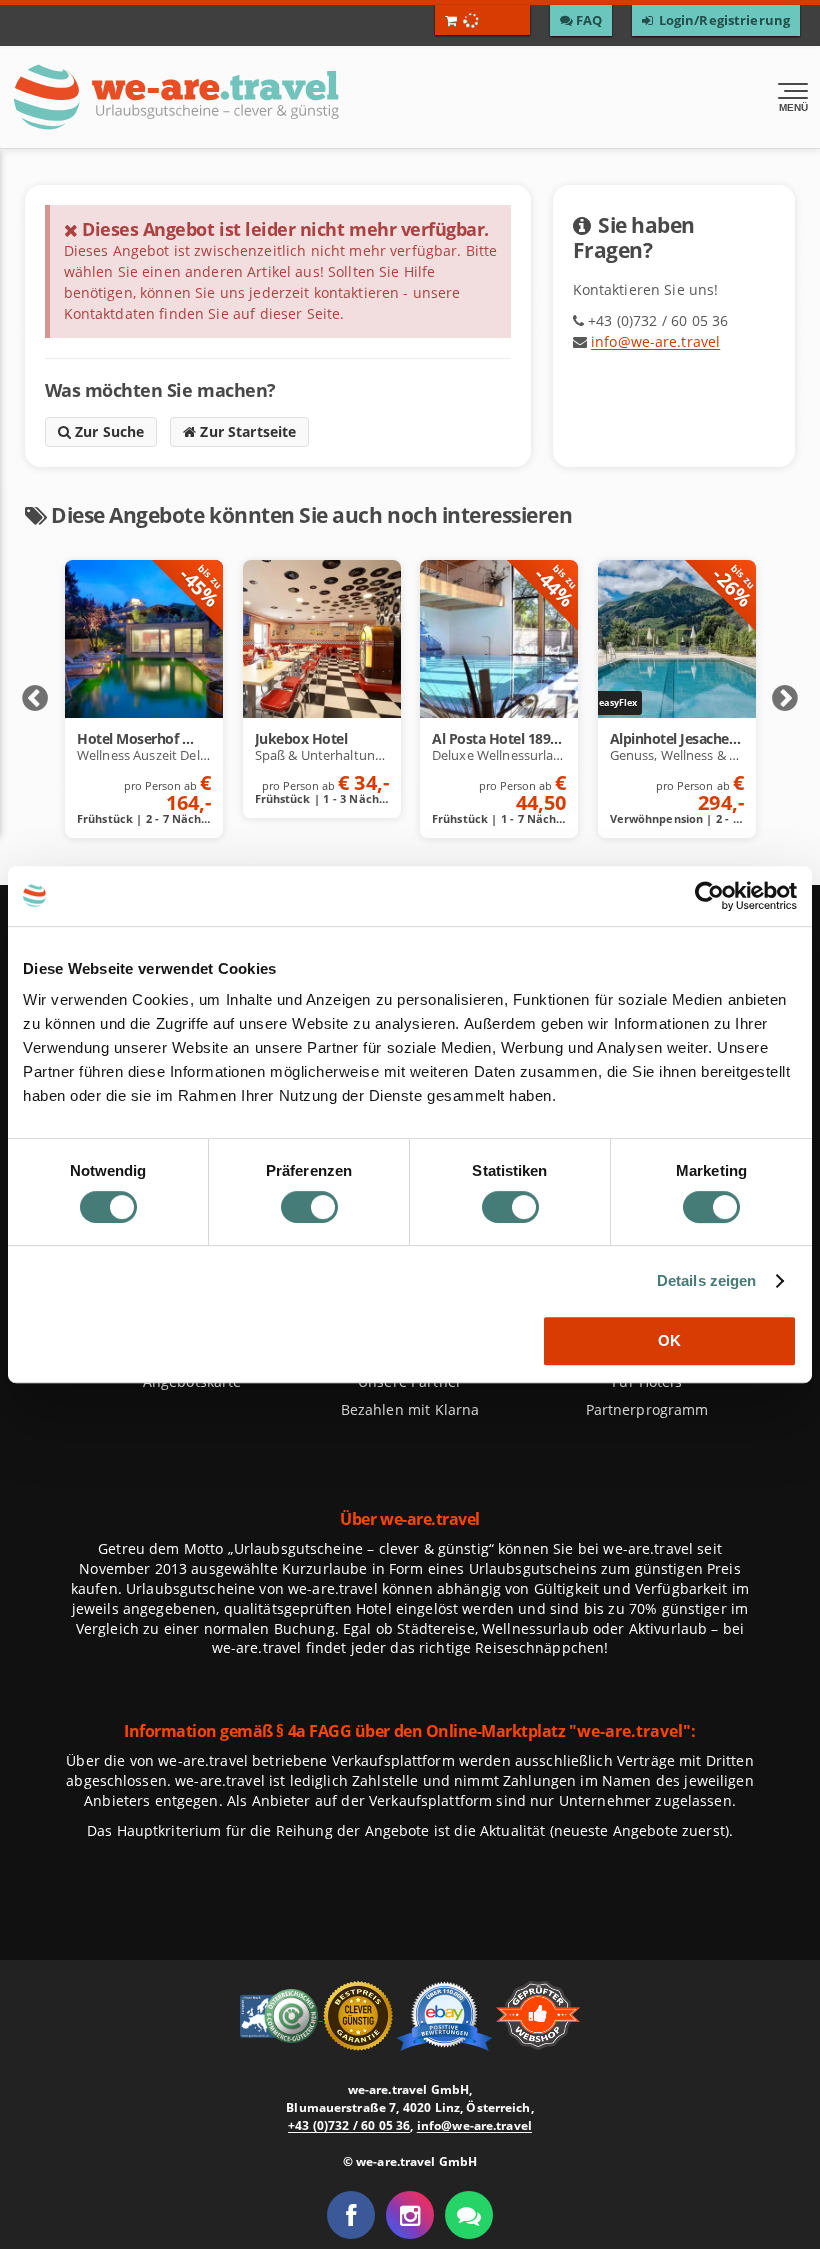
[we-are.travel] (246, 97)
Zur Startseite (246, 431)
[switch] (309, 1207)
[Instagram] (410, 2215)
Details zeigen (707, 1280)
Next (785, 699)
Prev (35, 699)
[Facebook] (351, 2215)
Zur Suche (108, 431)
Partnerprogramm (647, 1409)
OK (669, 1340)
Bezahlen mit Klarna (410, 1409)
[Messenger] (469, 2215)
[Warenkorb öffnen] (482, 20)
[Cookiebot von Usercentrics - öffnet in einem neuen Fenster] (709, 896)
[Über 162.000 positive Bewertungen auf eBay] (446, 2013)
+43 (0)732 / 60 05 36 (349, 2125)
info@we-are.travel (655, 341)
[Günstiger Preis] (360, 2013)
